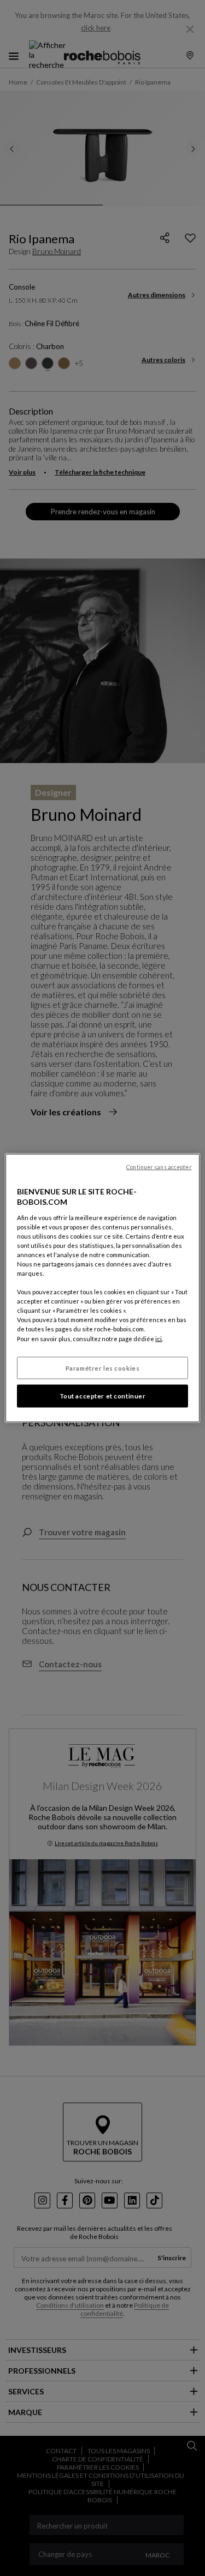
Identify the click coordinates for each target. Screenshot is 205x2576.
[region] (102, 1288)
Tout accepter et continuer (103, 1396)
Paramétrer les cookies (103, 1368)
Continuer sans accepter (159, 1167)
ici (159, 1338)
